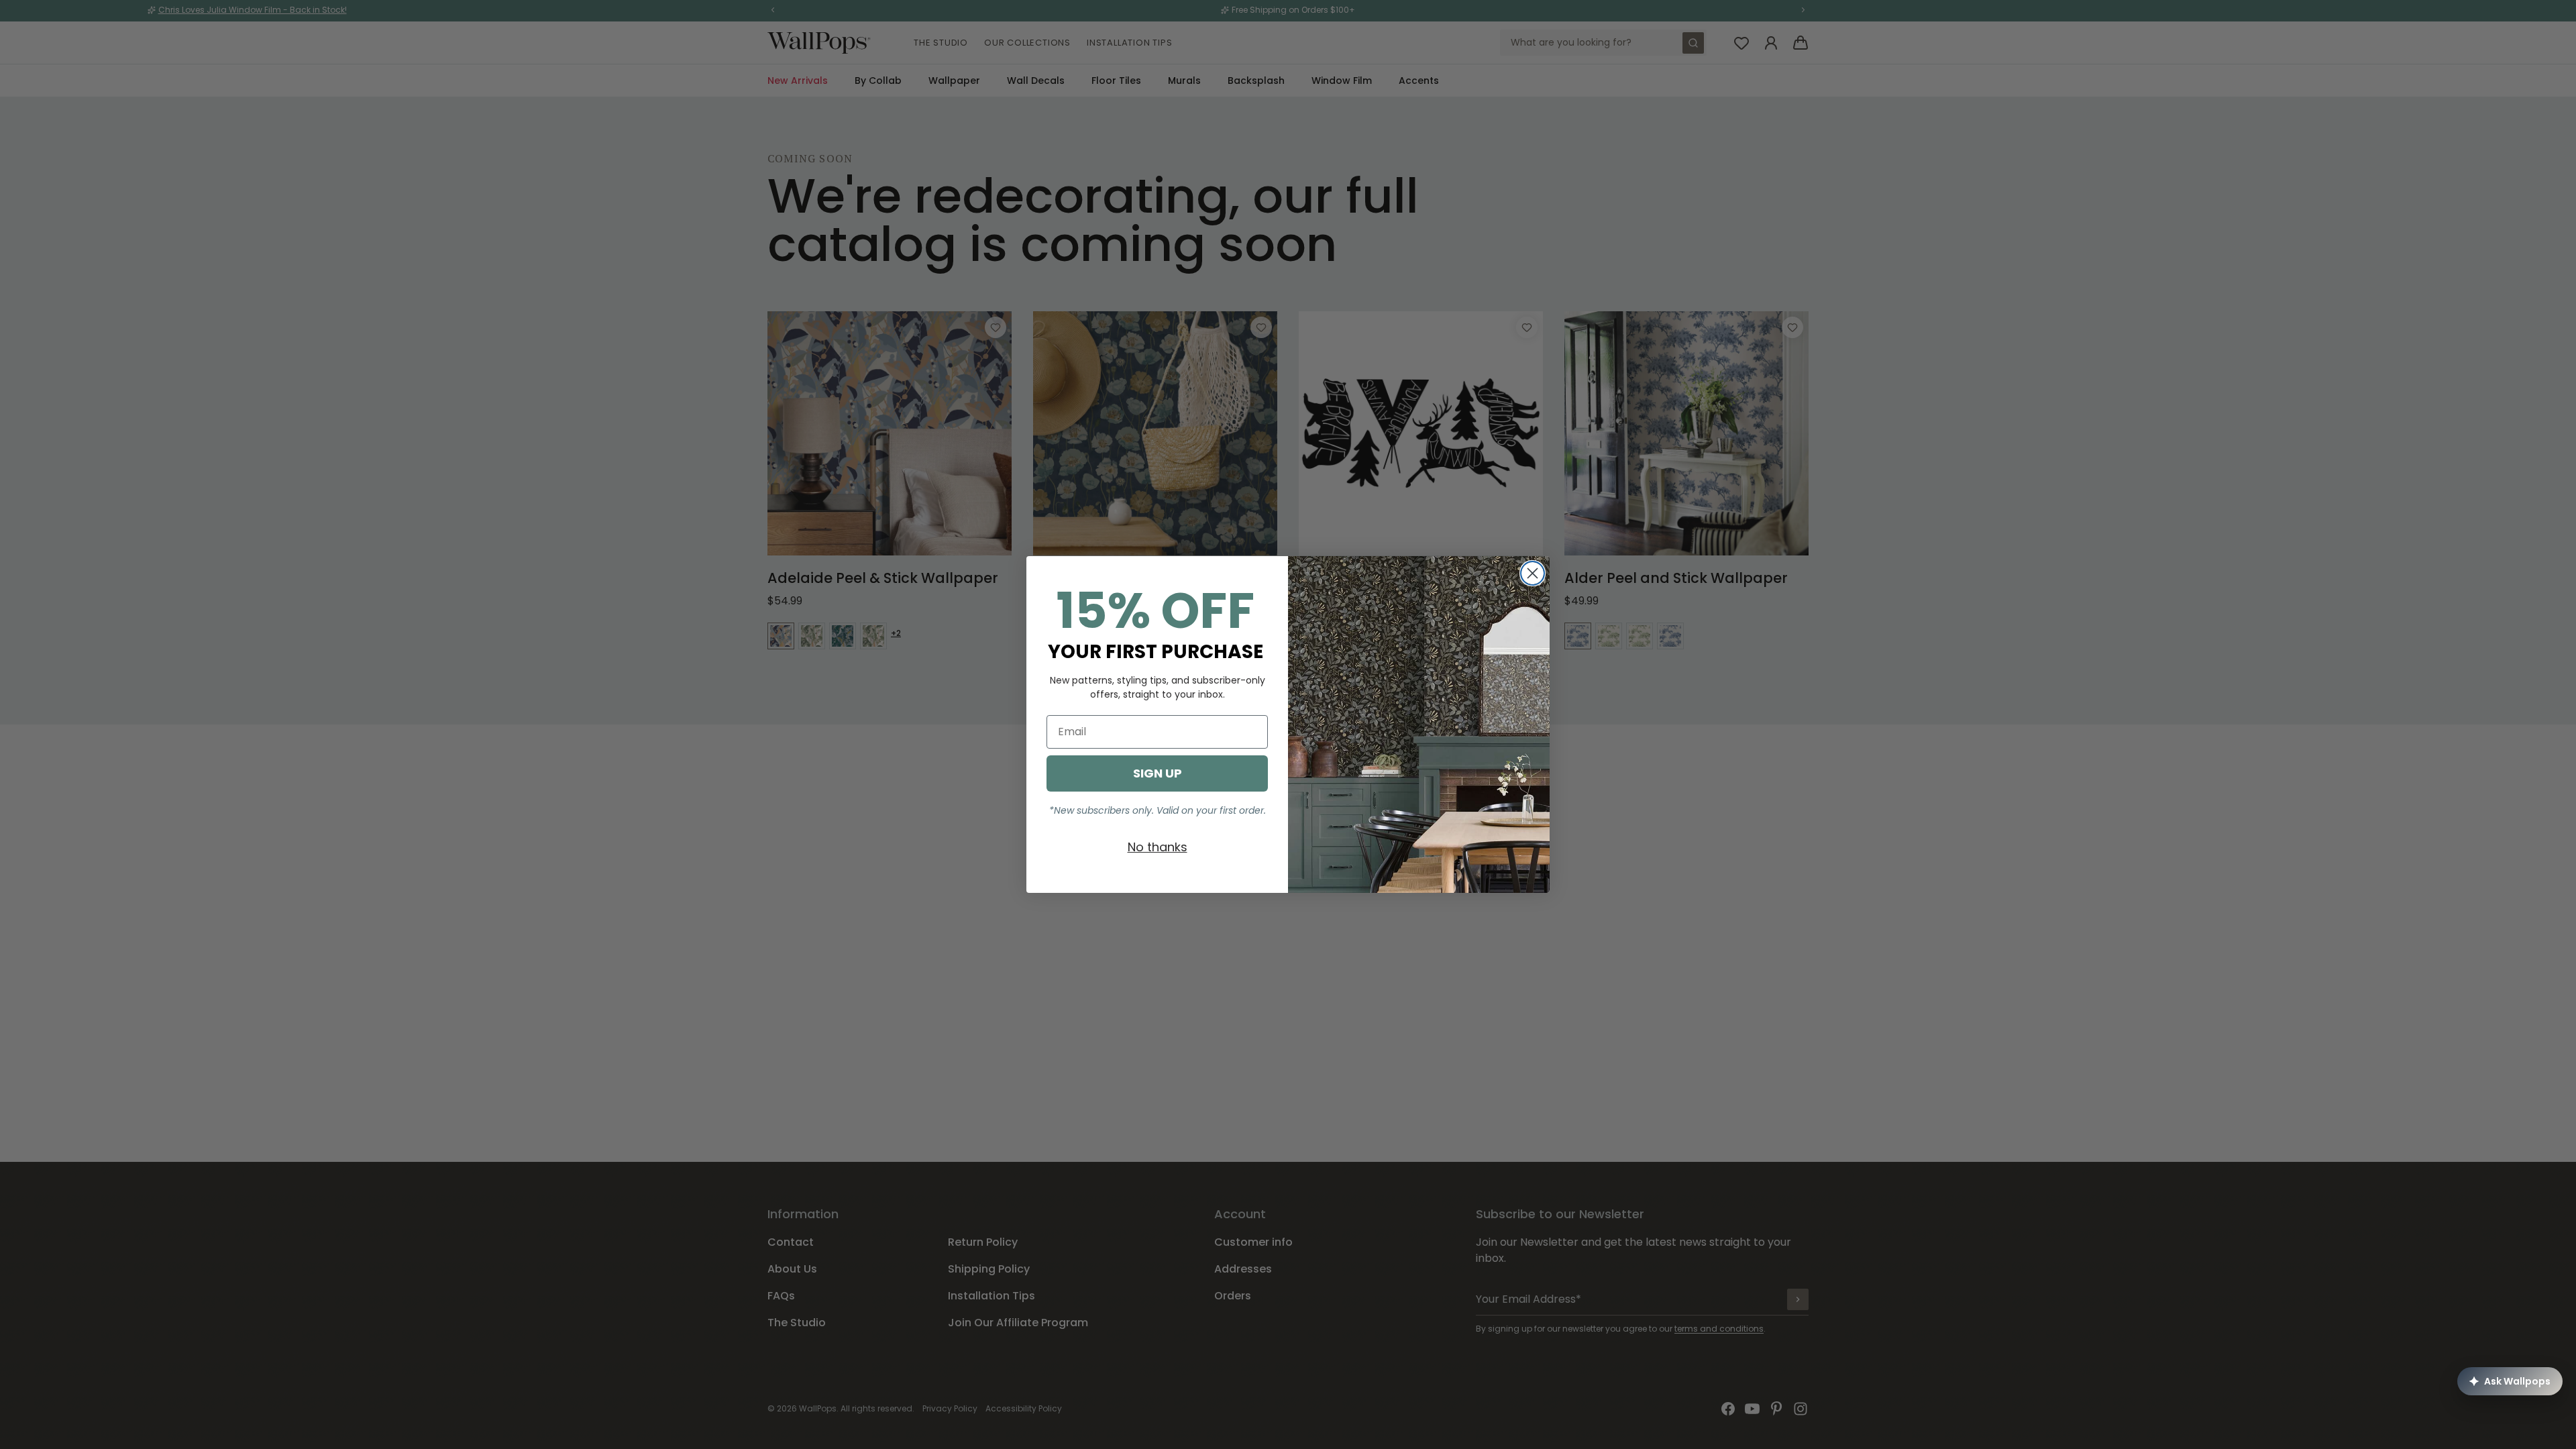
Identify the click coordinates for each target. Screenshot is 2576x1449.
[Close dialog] (1533, 573)
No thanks (1158, 847)
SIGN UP (1158, 773)
